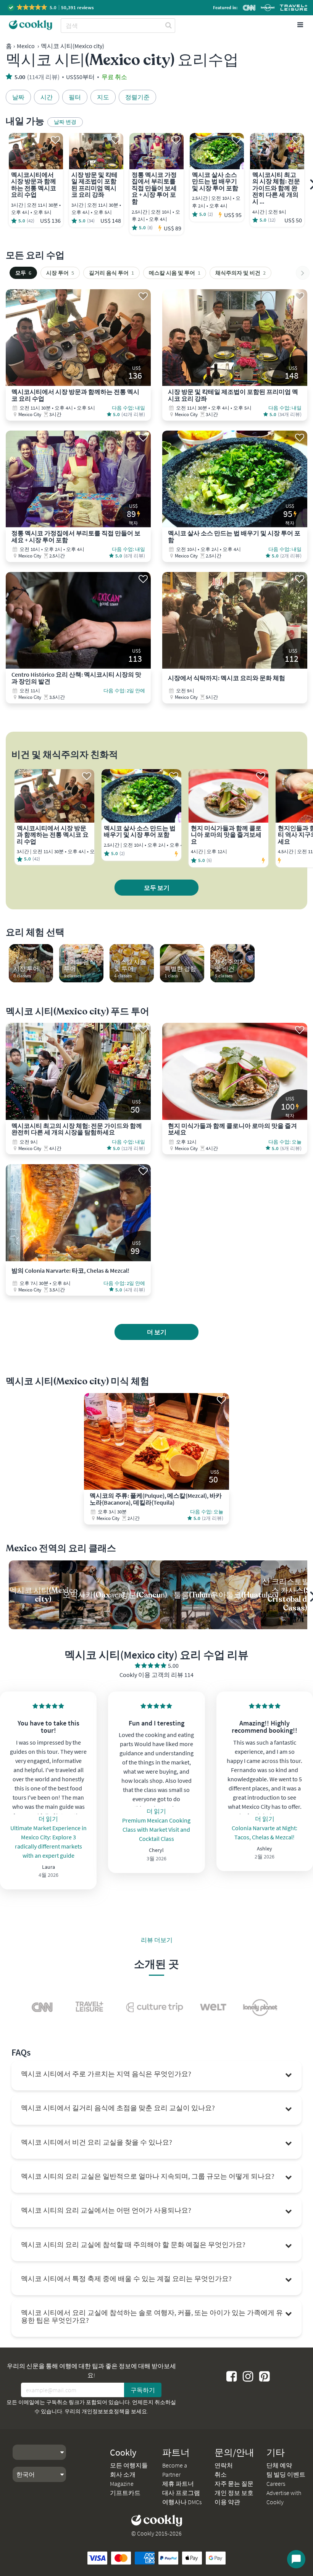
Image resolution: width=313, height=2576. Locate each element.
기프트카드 (125, 2493)
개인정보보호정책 (103, 2411)
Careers (276, 2484)
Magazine (122, 2484)
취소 (221, 2474)
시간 (47, 97)
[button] (51, 7)
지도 (103, 97)
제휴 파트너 (178, 2484)
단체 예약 (279, 2465)
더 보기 (157, 1332)
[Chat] (296, 2559)
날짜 (18, 97)
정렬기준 (137, 97)
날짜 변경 (65, 122)
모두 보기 (157, 888)
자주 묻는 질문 (234, 2484)
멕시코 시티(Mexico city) (73, 46)
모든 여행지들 (129, 2465)
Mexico (26, 46)
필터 (75, 97)
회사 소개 (123, 2474)
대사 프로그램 (181, 2493)
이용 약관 (227, 2502)
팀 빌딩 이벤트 (286, 2474)
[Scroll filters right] (303, 273)
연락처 (224, 2465)
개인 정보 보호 (234, 2493)
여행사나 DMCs (182, 2502)
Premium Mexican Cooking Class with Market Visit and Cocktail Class (156, 1829)
